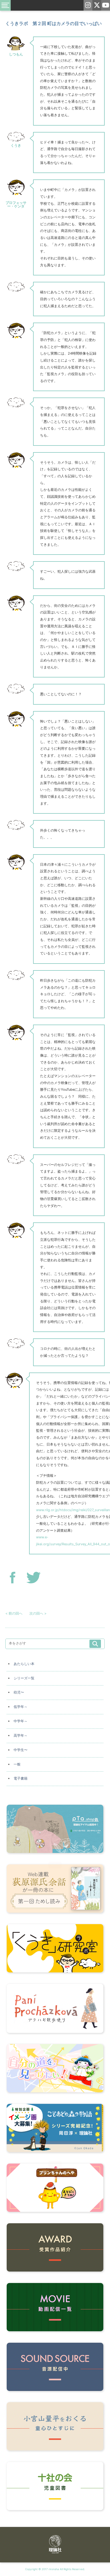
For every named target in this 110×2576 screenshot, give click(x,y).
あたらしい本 (24, 1664)
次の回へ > (38, 1613)
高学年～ (21, 1736)
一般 (17, 1764)
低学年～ (21, 1707)
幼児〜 (19, 1692)
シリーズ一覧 (24, 1678)
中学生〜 (21, 1750)
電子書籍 (21, 1778)
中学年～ (21, 1721)
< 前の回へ (14, 1613)
